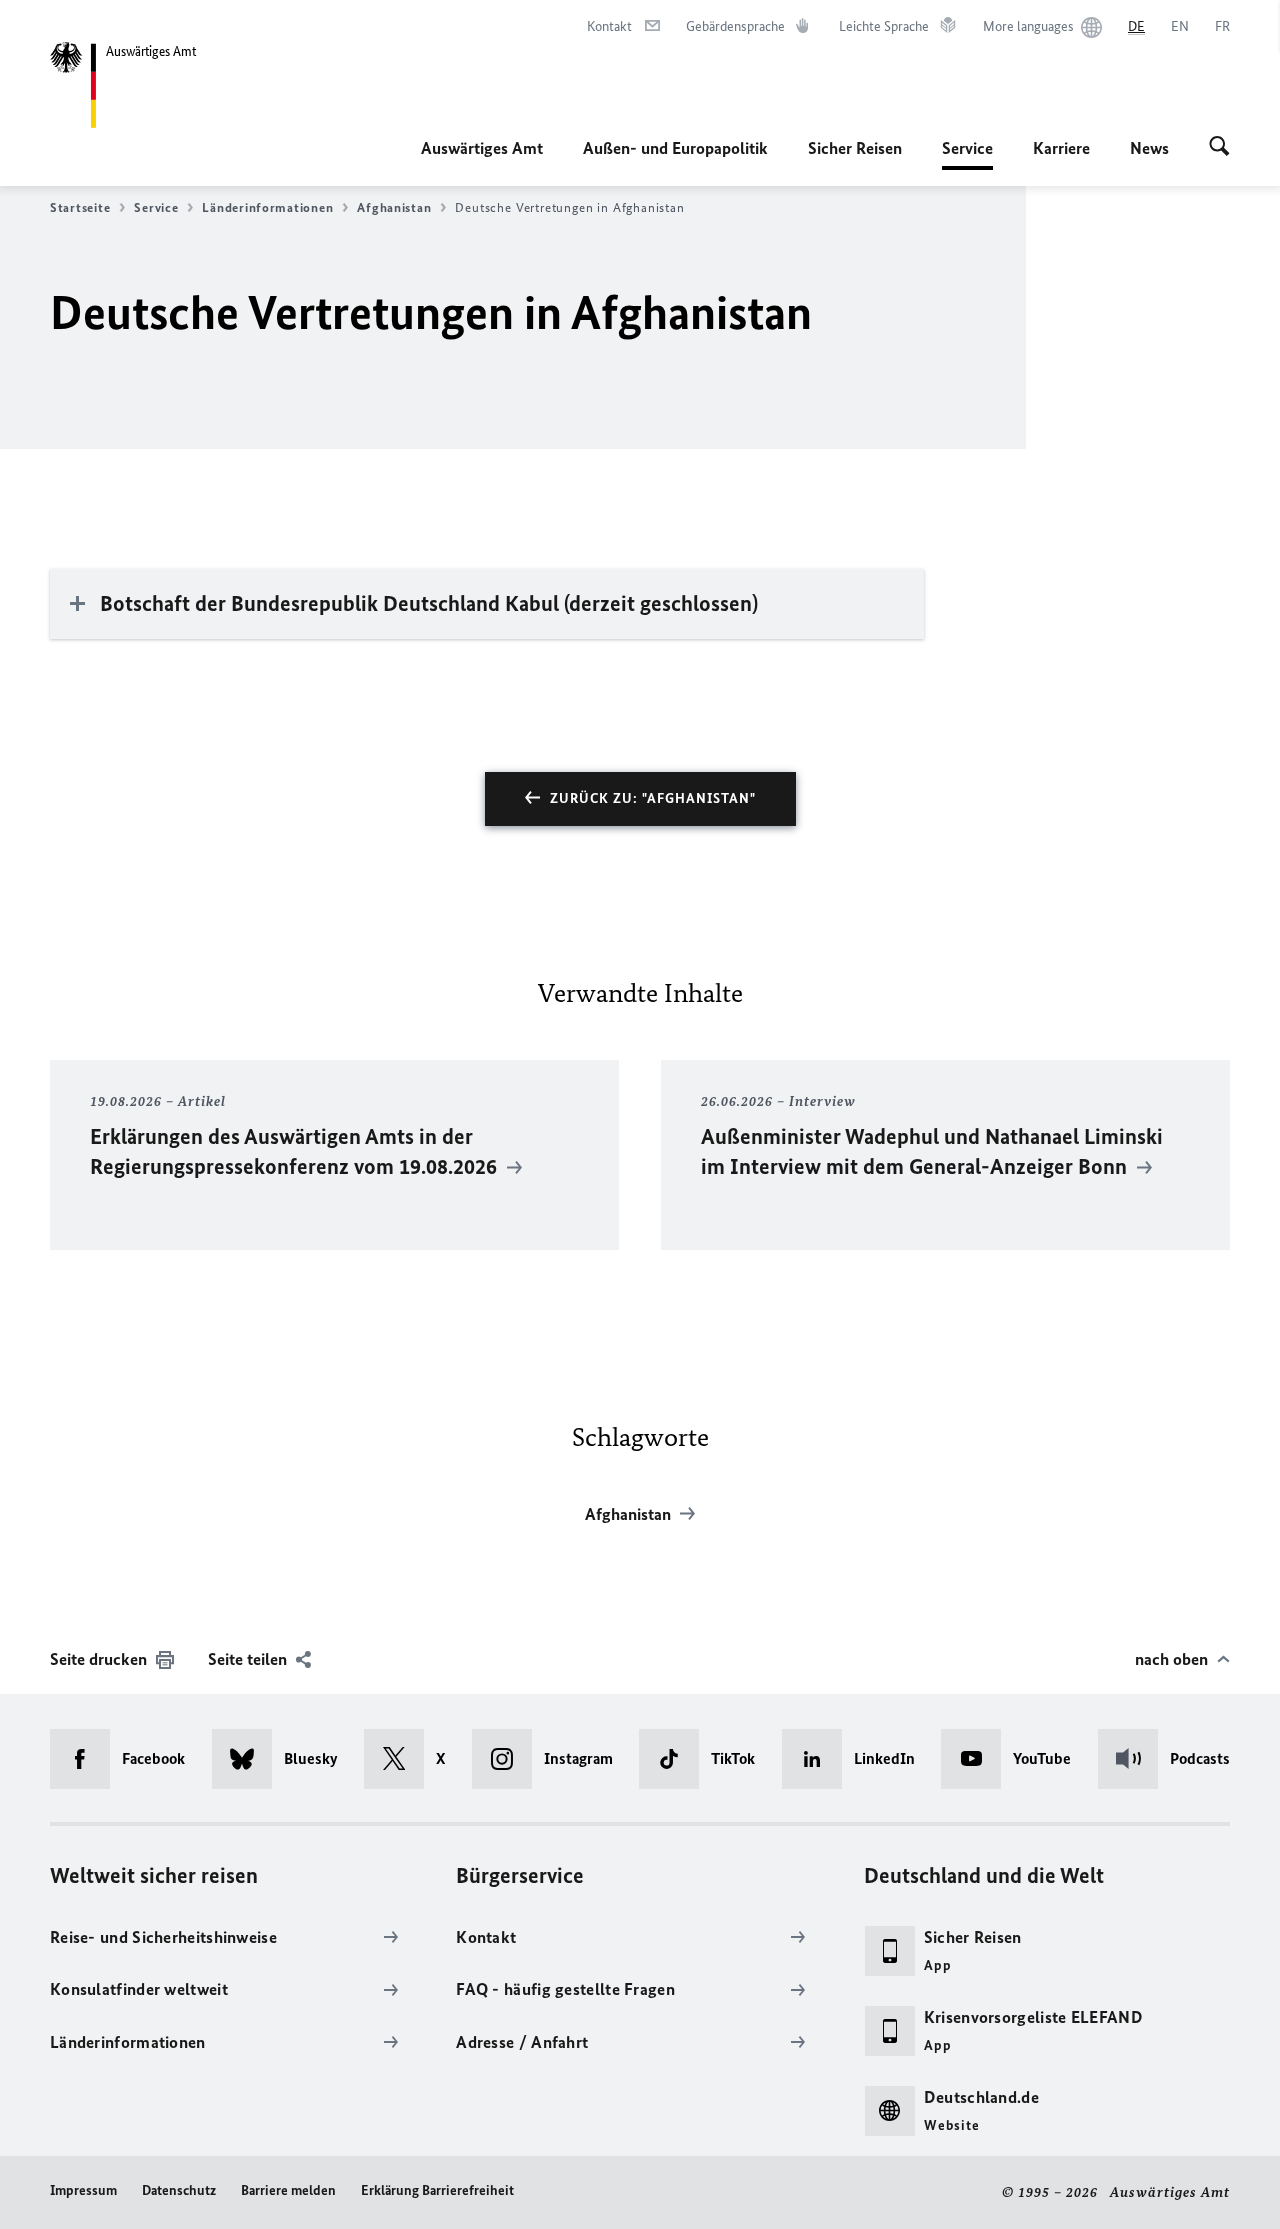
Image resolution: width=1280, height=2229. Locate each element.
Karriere (1061, 148)
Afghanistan (394, 207)
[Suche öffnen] (1219, 148)
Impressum (83, 2190)
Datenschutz (179, 2190)
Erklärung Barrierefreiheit (437, 2190)
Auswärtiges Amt (482, 148)
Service (967, 154)
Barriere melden (288, 2190)
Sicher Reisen (855, 148)
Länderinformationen (267, 207)
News (1149, 148)
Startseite (80, 207)
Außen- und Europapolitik (675, 148)
